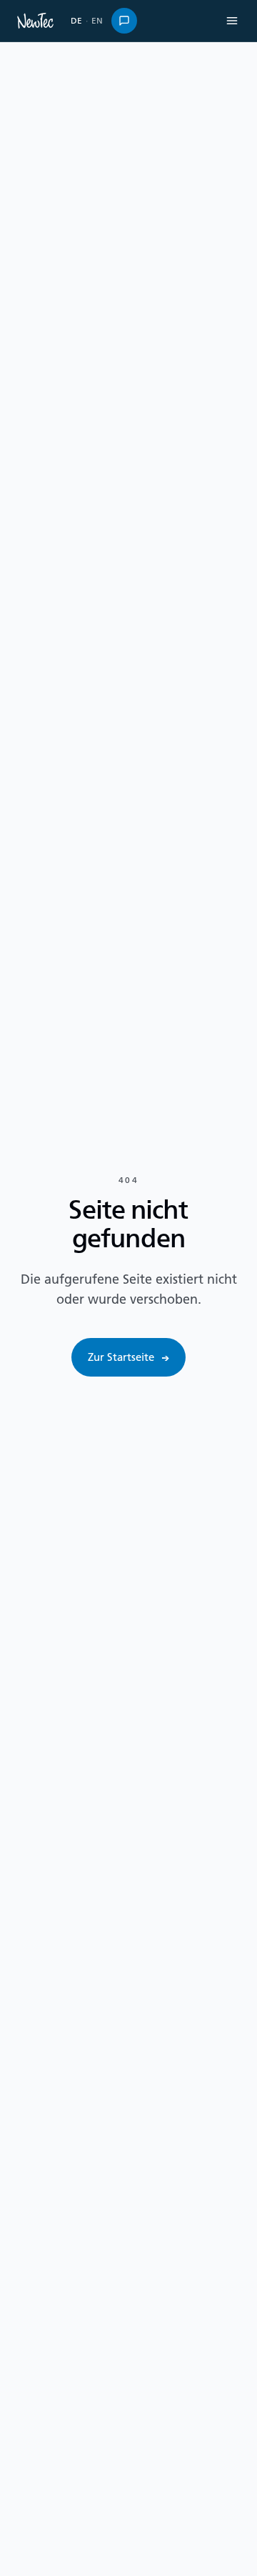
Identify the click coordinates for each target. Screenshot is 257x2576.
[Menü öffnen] (232, 21)
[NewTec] (35, 21)
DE (76, 20)
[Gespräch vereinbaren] (124, 21)
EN (97, 20)
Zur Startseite (128, 1357)
